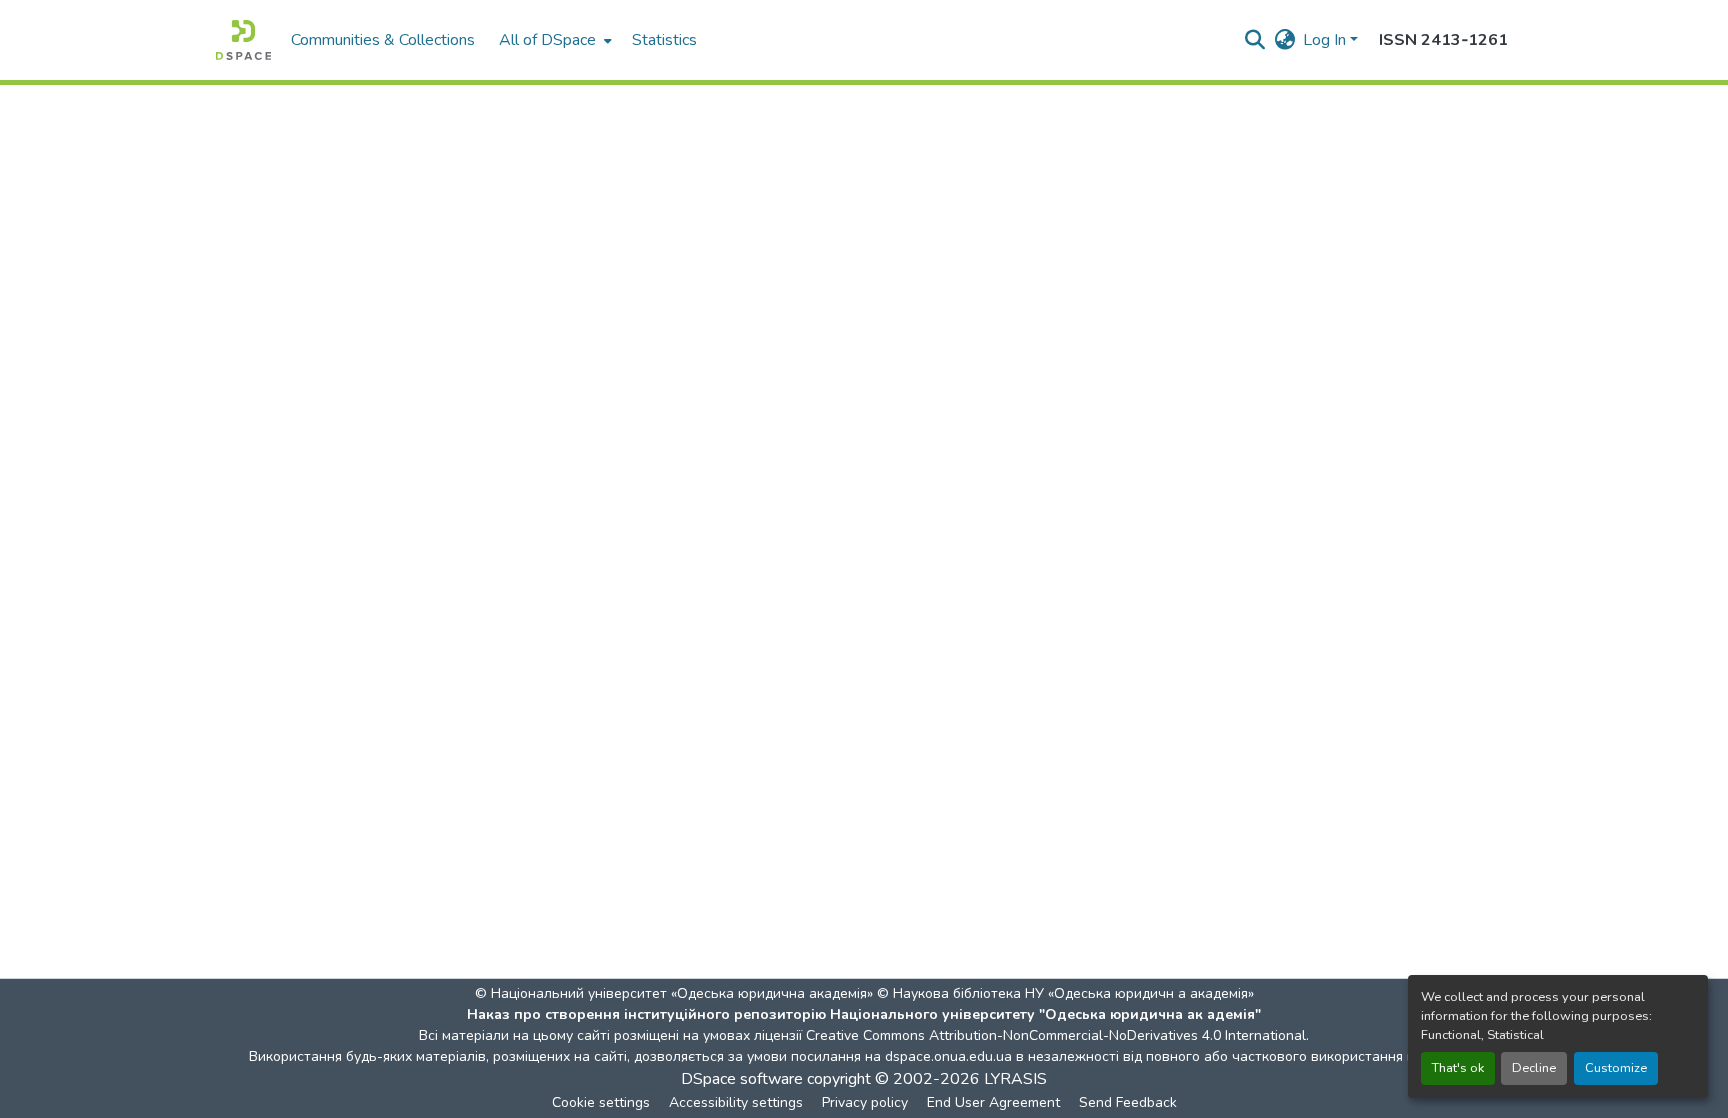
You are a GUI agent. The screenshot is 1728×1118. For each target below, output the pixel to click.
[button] (243, 40)
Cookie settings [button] (601, 1102)
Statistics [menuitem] (664, 40)
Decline (1534, 1068)
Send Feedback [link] (1128, 1102)
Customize (1616, 1068)
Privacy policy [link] (865, 1102)
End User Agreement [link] (993, 1102)
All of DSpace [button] (547, 40)
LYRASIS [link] (1015, 1079)
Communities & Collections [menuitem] (383, 40)
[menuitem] (553, 40)
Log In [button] (1326, 40)
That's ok (1458, 1068)
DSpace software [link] (742, 1079)
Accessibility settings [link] (736, 1102)
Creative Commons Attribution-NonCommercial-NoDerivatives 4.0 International (1056, 1035)
